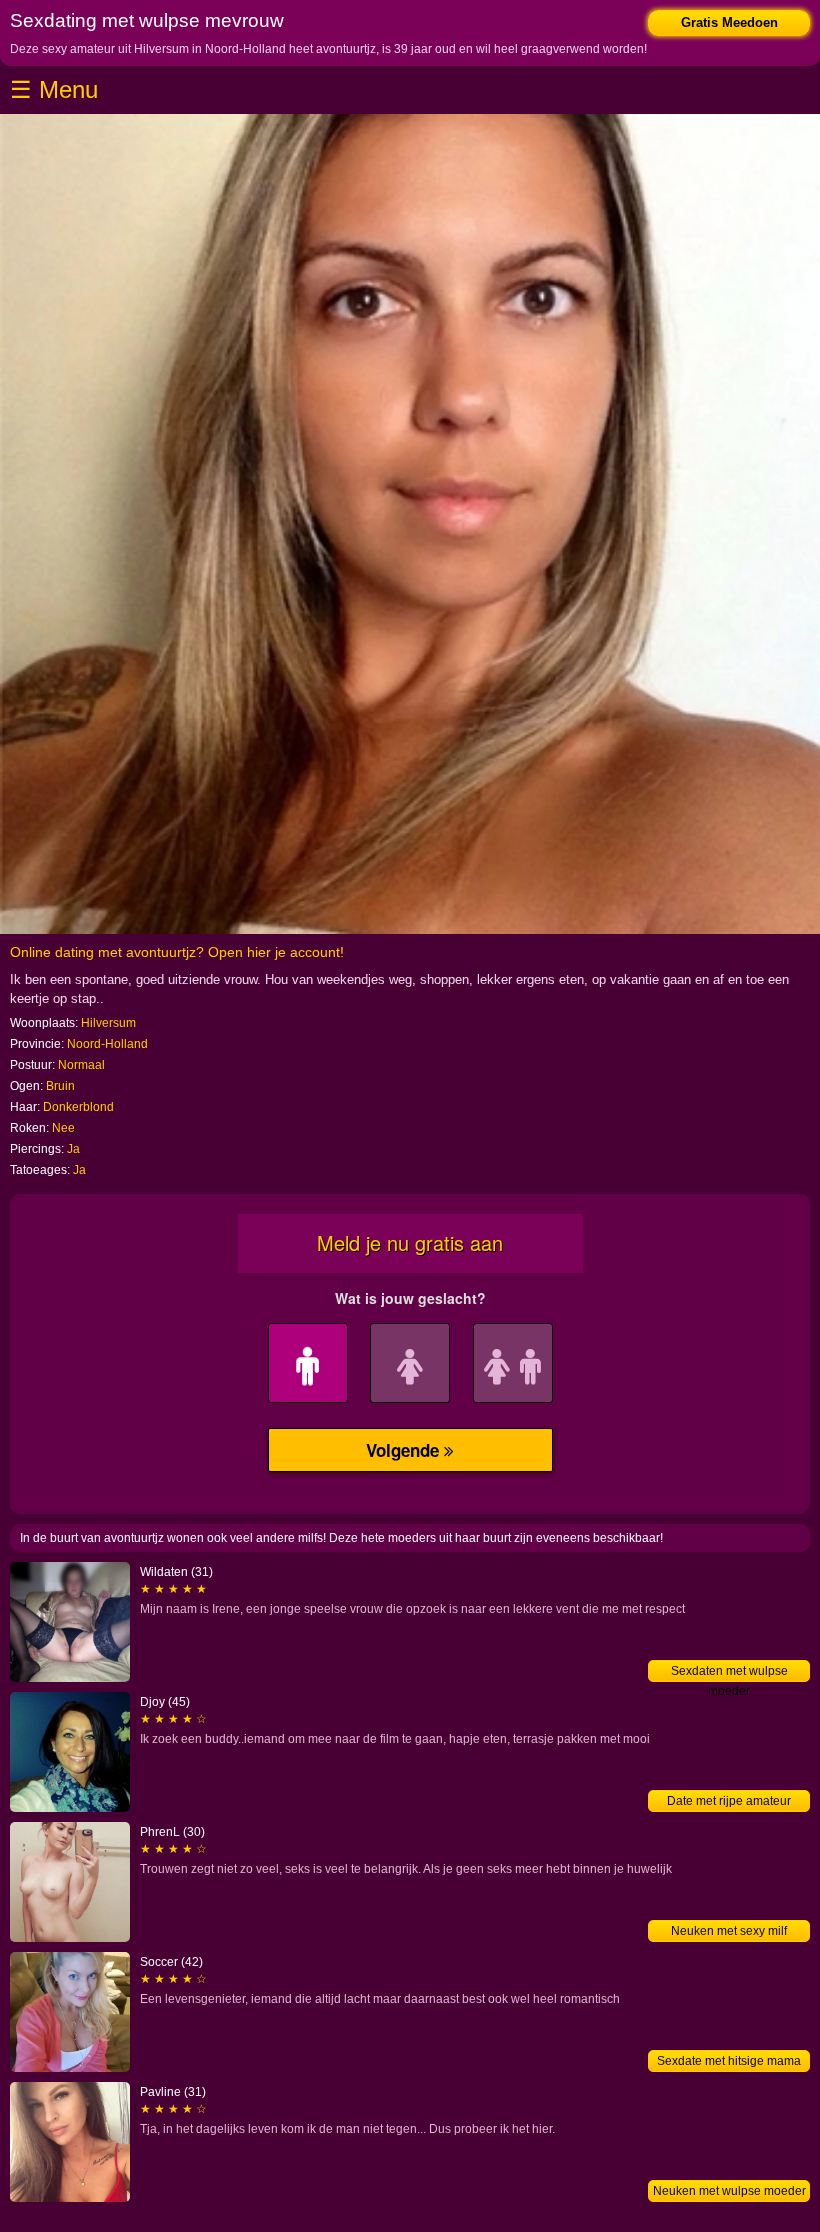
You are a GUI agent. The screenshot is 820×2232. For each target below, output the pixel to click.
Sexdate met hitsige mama (729, 2061)
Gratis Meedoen (729, 22)
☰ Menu (54, 89)
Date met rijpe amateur (729, 1801)
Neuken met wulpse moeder (729, 2191)
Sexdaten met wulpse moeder (729, 1673)
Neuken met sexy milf (729, 1931)
